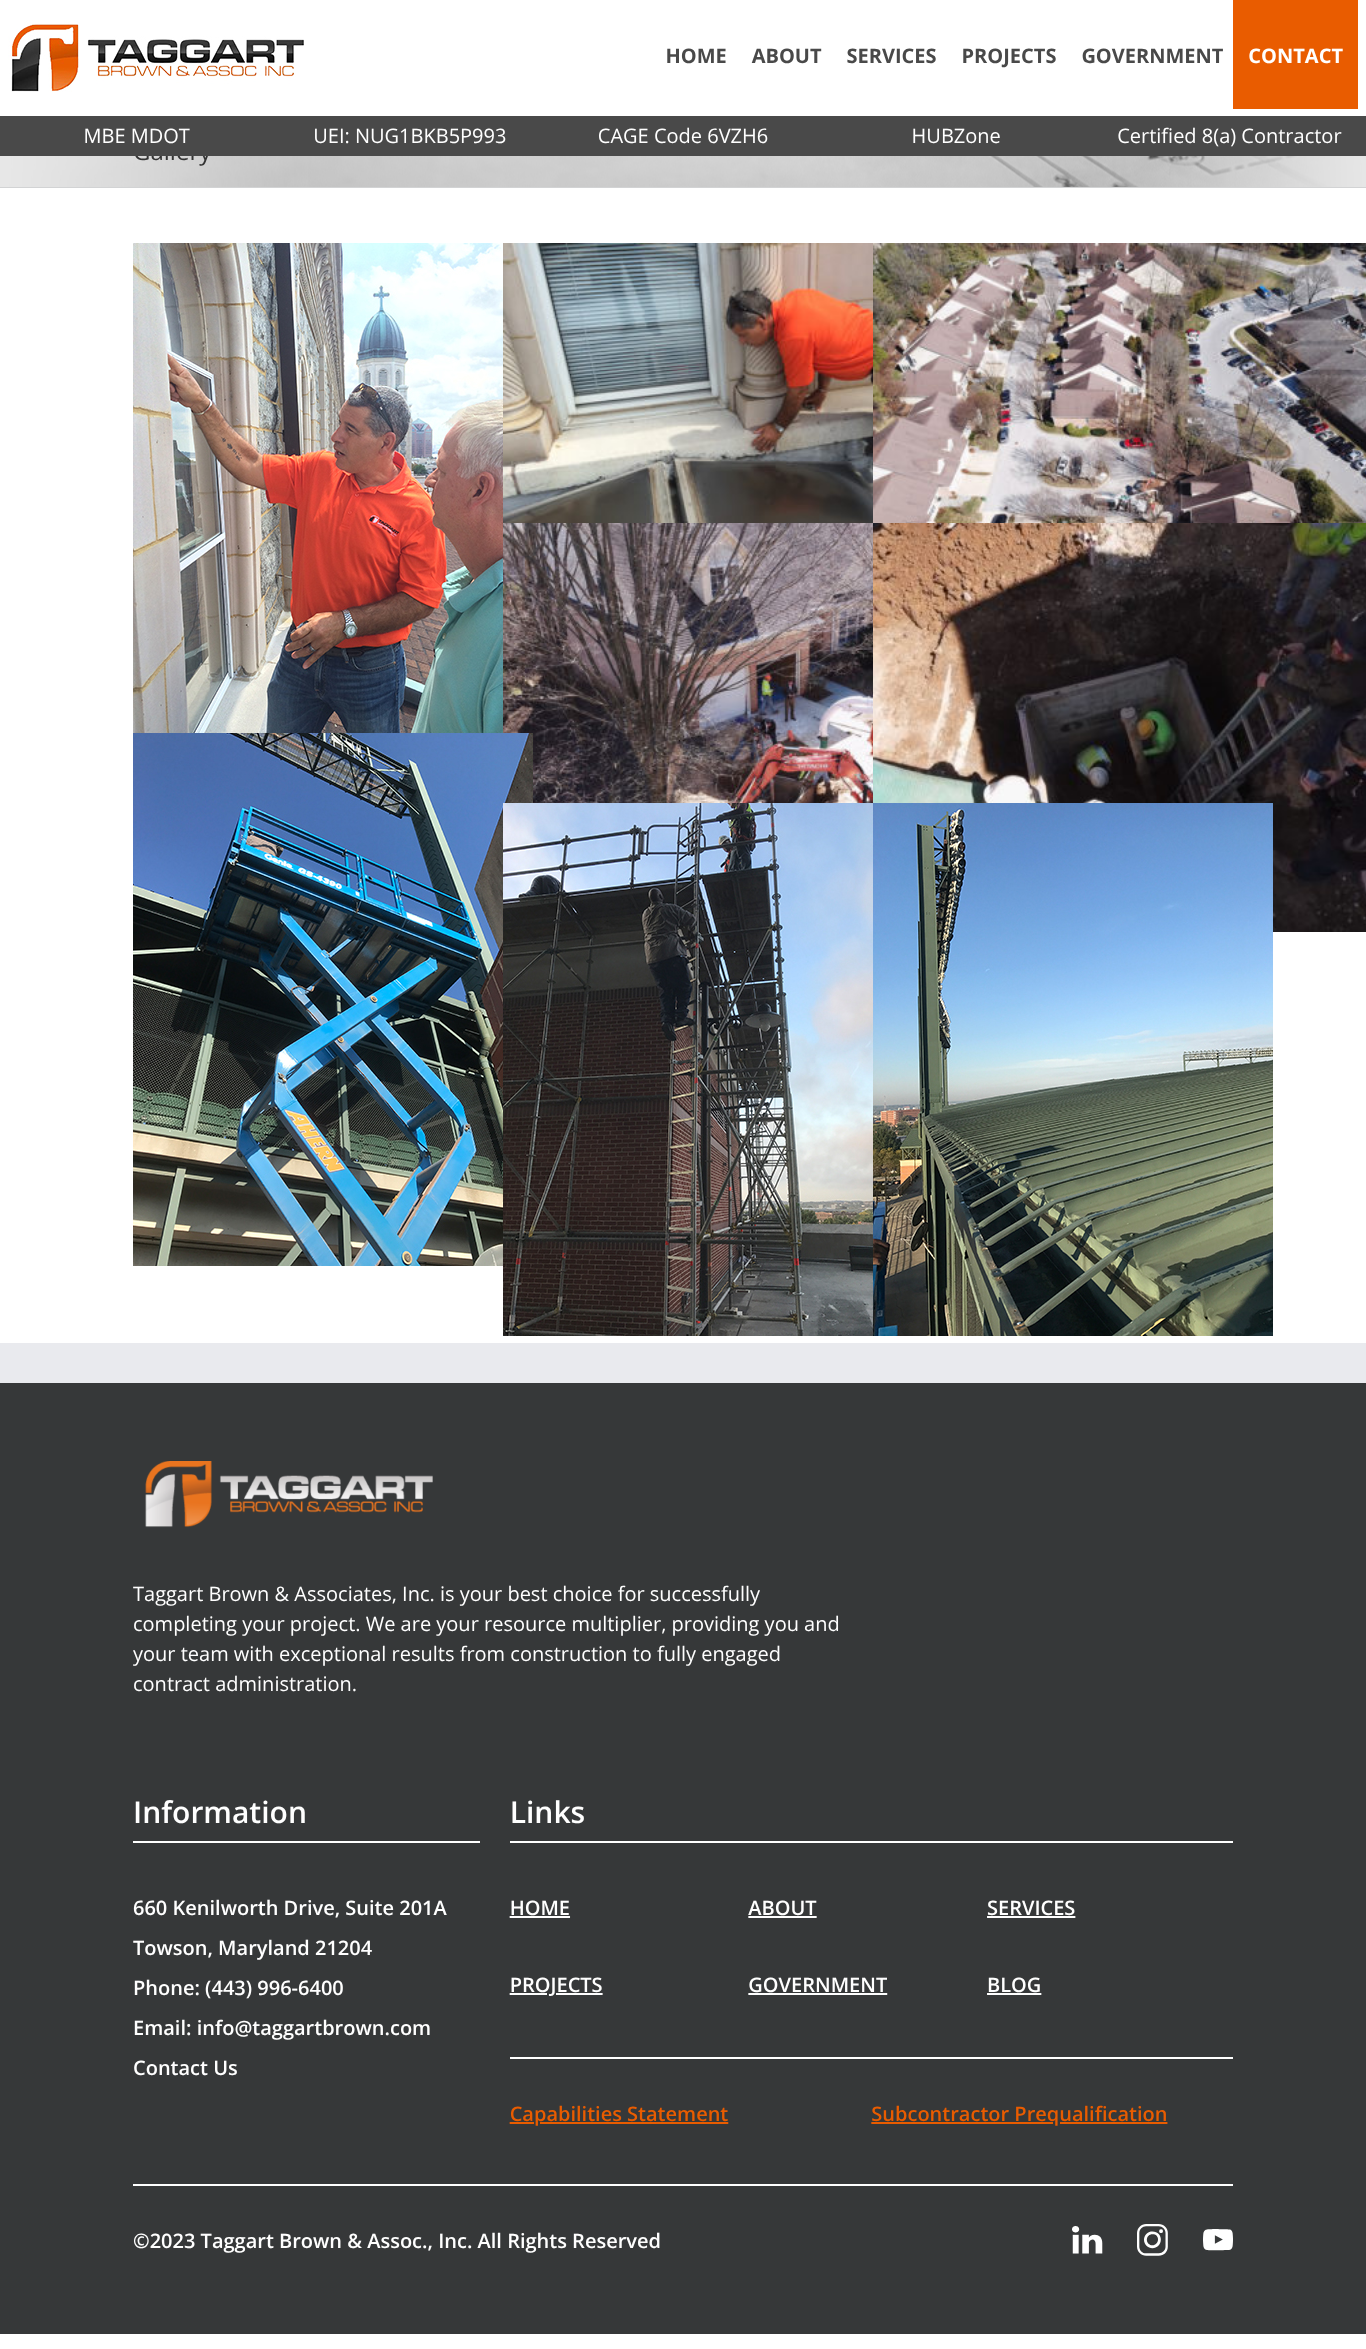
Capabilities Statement (619, 2113)
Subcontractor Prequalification (1019, 2113)
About (782, 1907)
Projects (556, 1984)
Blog (1014, 1984)
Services (1031, 1907)
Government (817, 1984)
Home (540, 1907)
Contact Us (185, 2067)
